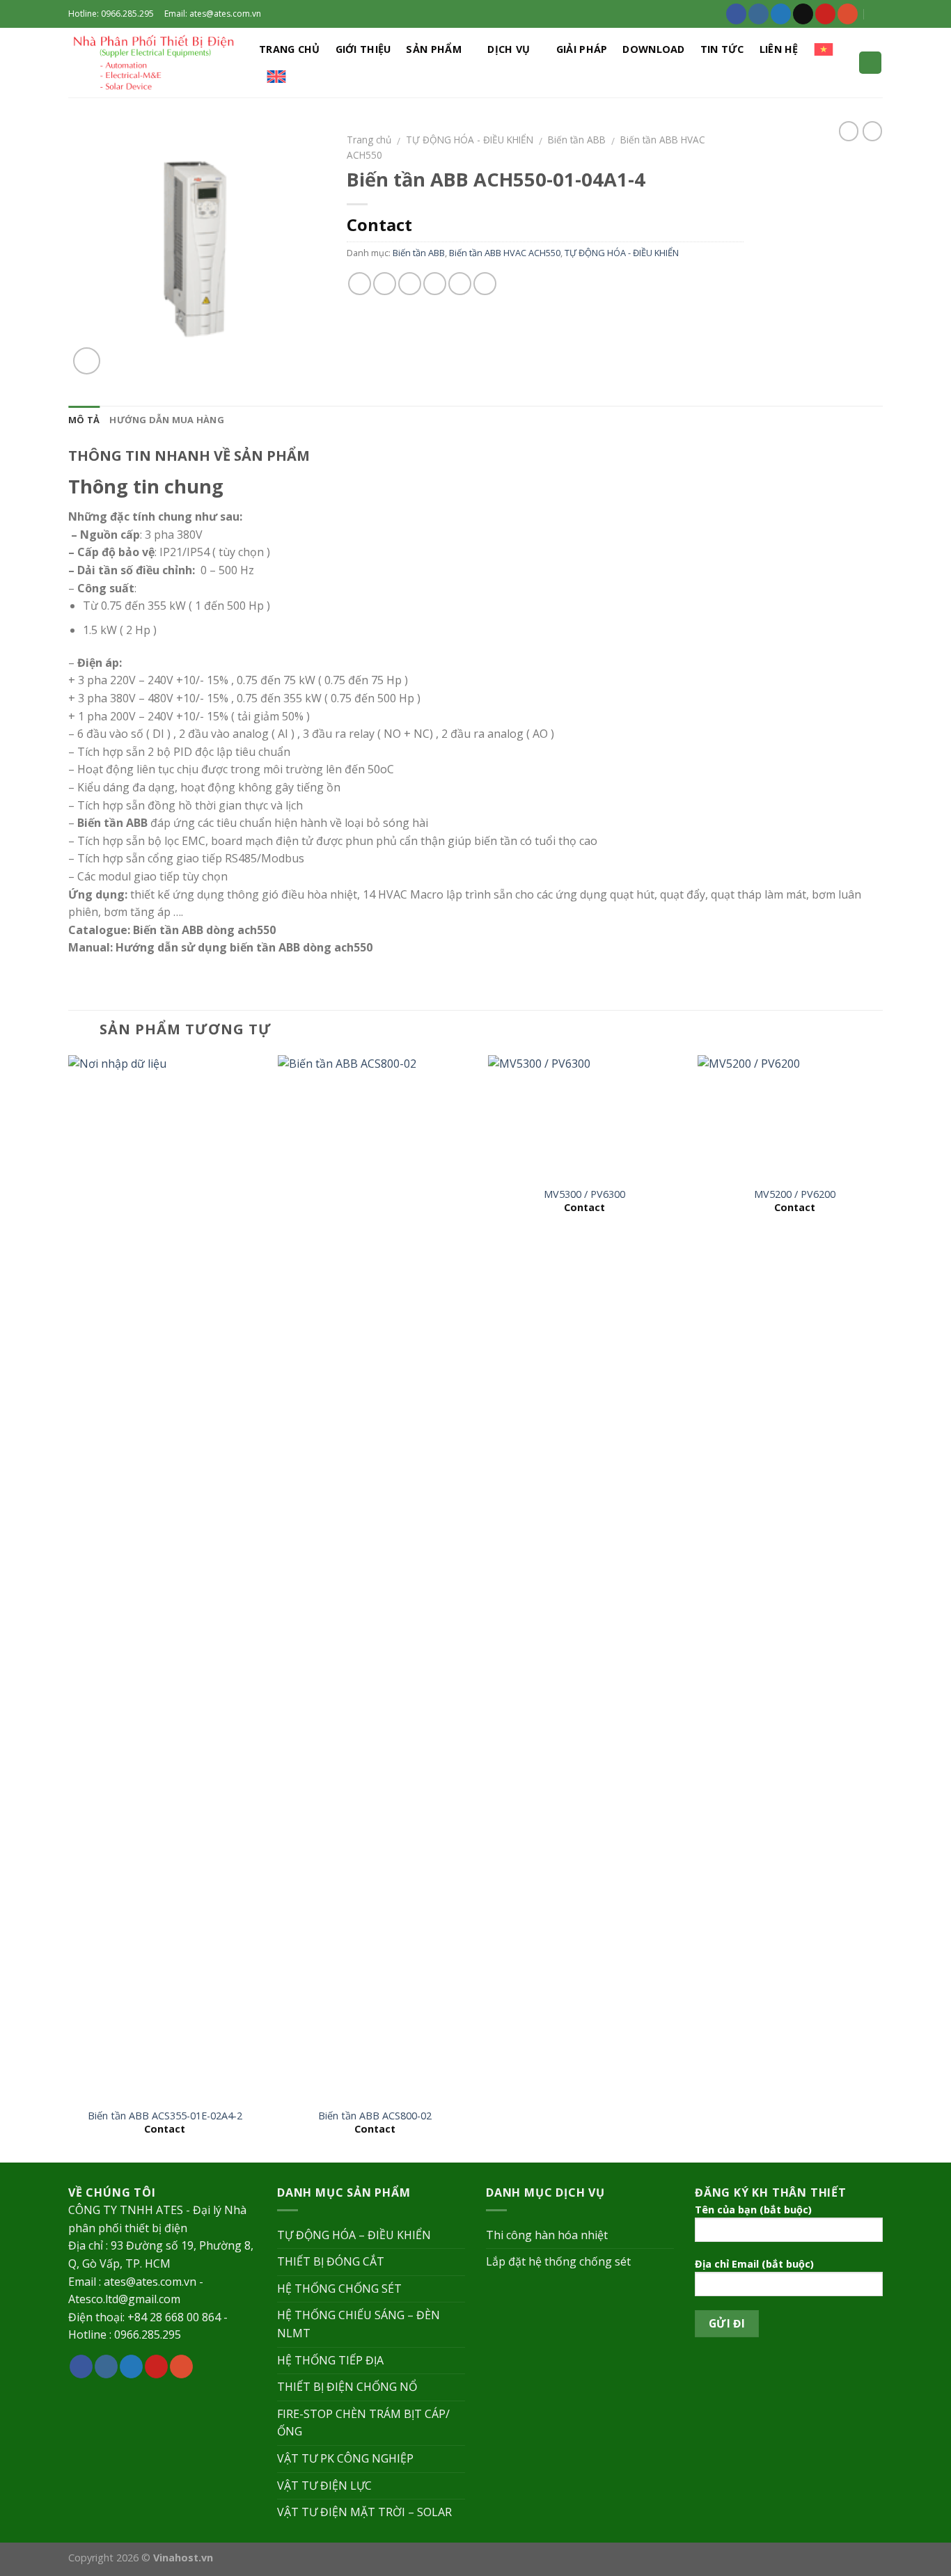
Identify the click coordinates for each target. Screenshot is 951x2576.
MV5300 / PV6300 (584, 1194)
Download (653, 49)
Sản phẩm (433, 49)
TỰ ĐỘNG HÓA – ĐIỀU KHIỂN (354, 2235)
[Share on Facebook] (360, 284)
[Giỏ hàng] (870, 63)
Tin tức (722, 49)
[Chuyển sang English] (276, 77)
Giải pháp (582, 49)
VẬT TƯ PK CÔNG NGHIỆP (345, 2458)
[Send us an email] (803, 14)
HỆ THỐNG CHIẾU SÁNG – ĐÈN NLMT (359, 2324)
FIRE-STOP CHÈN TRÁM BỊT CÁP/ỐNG (363, 2423)
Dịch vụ (509, 49)
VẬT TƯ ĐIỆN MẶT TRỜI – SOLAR (364, 2512)
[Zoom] (87, 361)
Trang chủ (290, 49)
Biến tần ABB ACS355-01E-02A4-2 (165, 2116)
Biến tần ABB (577, 140)
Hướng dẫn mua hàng (167, 420)
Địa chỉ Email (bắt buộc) (754, 2264)
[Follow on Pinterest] (825, 14)
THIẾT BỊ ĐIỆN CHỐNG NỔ (347, 2387)
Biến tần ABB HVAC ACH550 (505, 253)
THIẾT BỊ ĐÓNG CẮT (331, 2261)
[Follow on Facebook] (736, 14)
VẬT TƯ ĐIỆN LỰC (324, 2486)
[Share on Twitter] (385, 284)
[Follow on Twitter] (781, 14)
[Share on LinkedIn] (485, 284)
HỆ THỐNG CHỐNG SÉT (339, 2289)
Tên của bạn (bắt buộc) (753, 2210)
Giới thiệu (363, 49)
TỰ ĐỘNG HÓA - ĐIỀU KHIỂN (470, 140)
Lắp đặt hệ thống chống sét (558, 2261)
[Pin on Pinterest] (435, 284)
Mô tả (84, 420)
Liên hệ (779, 49)
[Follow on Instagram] (759, 14)
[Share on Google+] (460, 284)
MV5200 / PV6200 (795, 1194)
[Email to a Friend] (410, 284)
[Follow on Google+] (848, 14)
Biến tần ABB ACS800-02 (375, 2116)
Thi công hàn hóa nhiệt (547, 2235)
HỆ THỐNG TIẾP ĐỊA (330, 2360)
